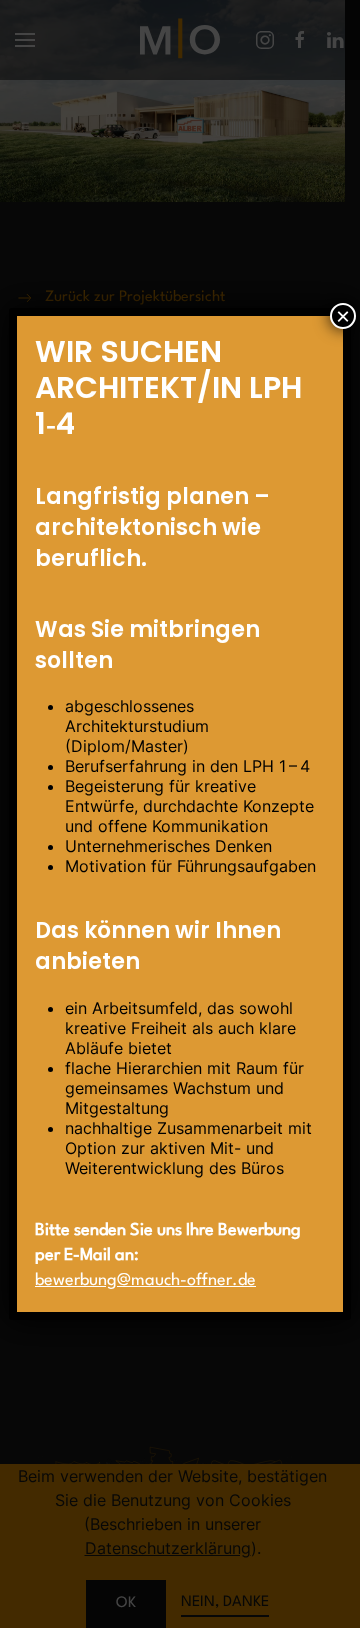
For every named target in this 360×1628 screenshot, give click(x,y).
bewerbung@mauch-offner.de (145, 1280)
